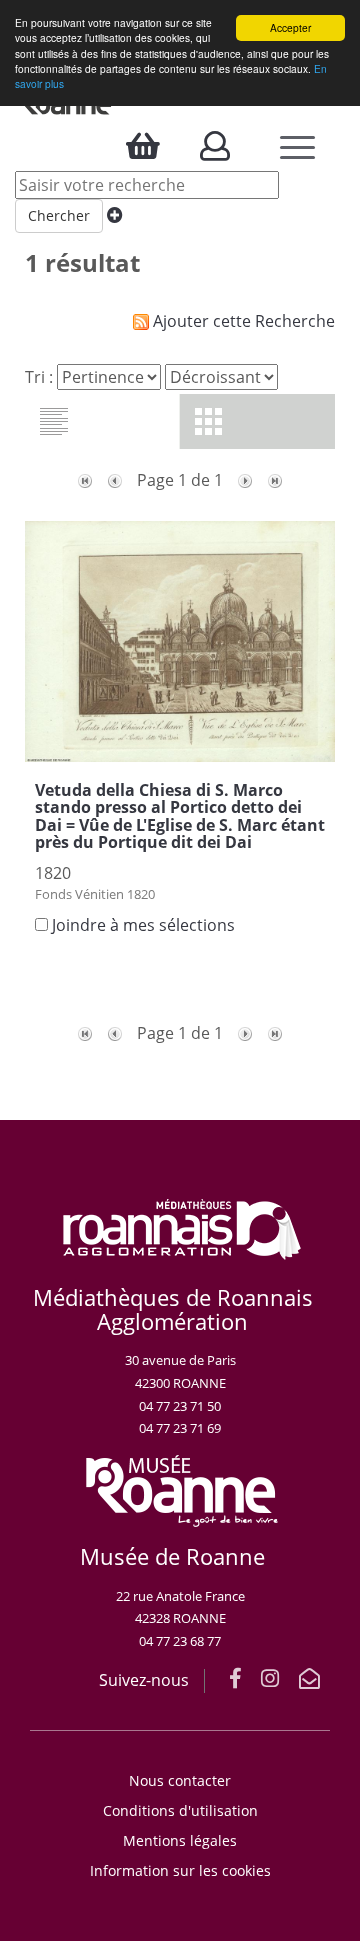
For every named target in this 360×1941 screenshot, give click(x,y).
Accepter (290, 27)
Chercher (59, 215)
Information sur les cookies (180, 1870)
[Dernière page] (275, 480)
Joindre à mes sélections (143, 925)
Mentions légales (180, 1840)
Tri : (39, 377)
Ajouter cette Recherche (242, 321)
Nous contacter (180, 1780)
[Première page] (85, 480)
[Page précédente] (115, 480)
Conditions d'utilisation (180, 1810)
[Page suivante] (245, 480)
